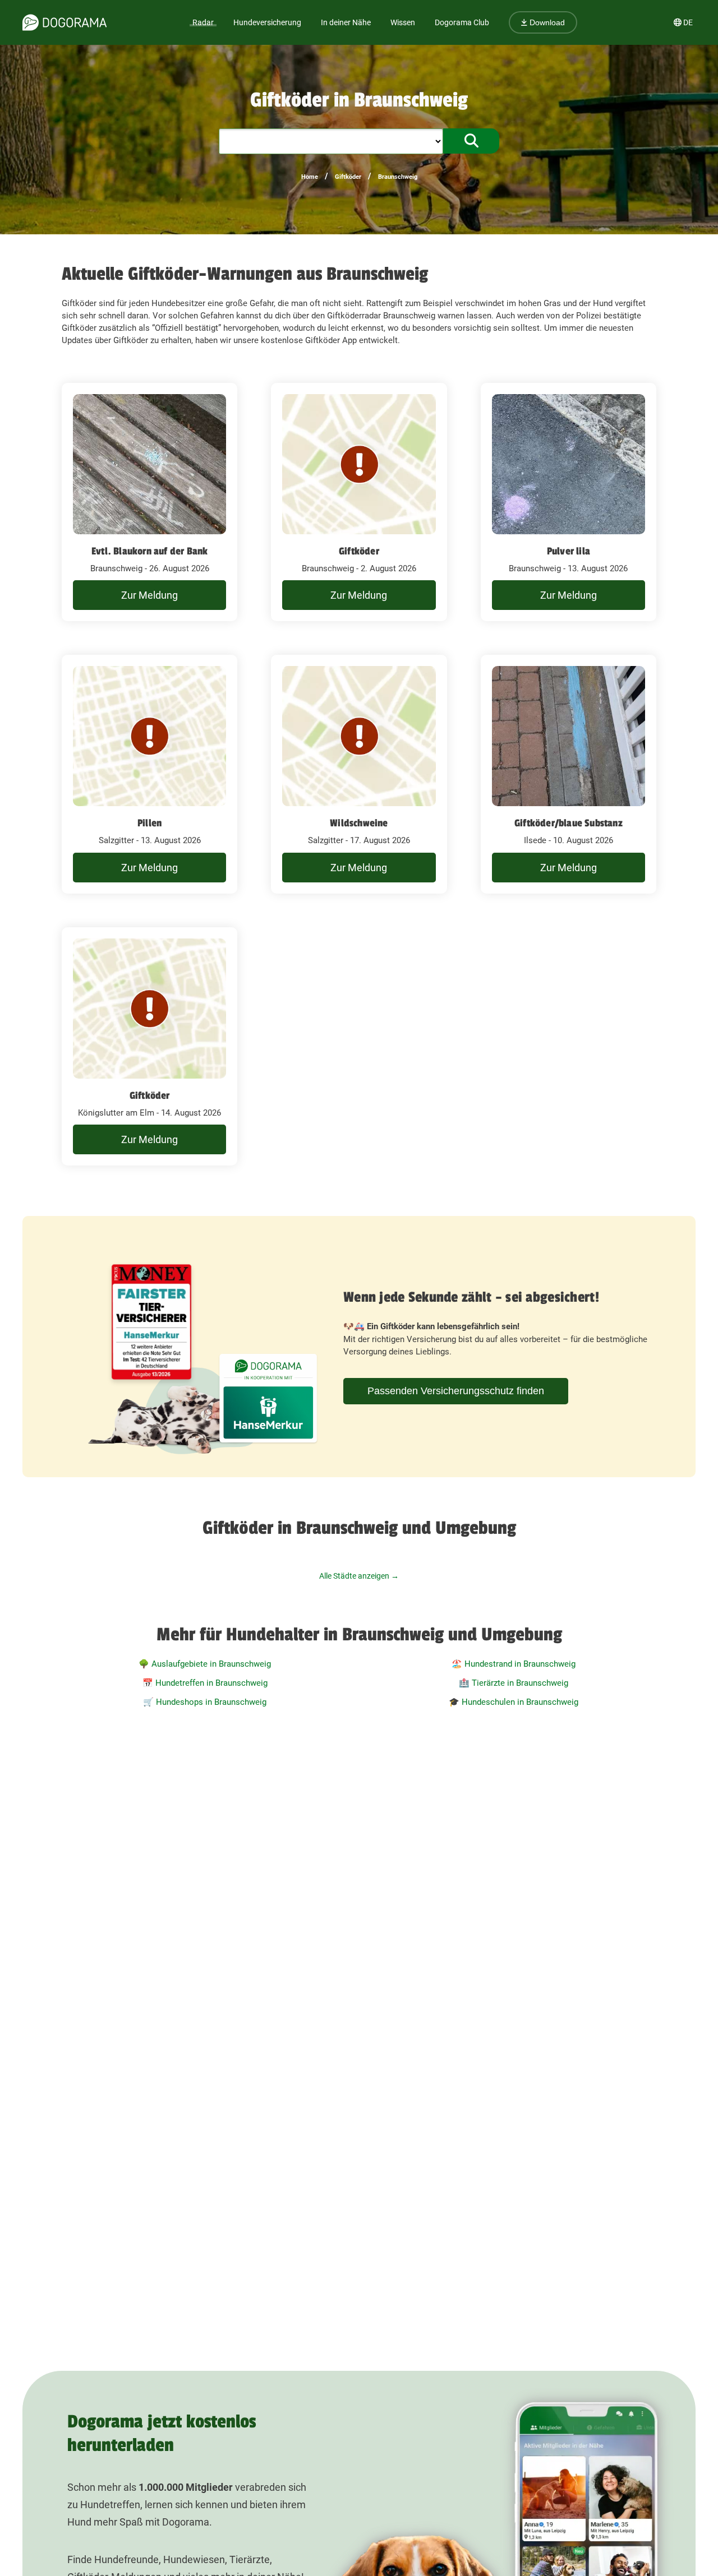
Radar (203, 22)
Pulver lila (569, 551)
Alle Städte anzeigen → (359, 1576)
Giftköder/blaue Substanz (569, 823)
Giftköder (348, 177)
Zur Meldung (149, 595)
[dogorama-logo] (65, 22)
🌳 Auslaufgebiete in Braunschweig (205, 1664)
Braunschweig (398, 177)
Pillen (149, 823)
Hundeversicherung (267, 22)
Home (310, 177)
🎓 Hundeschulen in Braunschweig (514, 1702)
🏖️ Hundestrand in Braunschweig (514, 1664)
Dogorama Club (462, 22)
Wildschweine (359, 823)
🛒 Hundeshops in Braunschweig (205, 1702)
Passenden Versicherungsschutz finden (456, 1391)
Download (546, 22)
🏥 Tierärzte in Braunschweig (514, 1683)
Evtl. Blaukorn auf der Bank (149, 551)
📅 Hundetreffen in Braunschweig (205, 1683)
